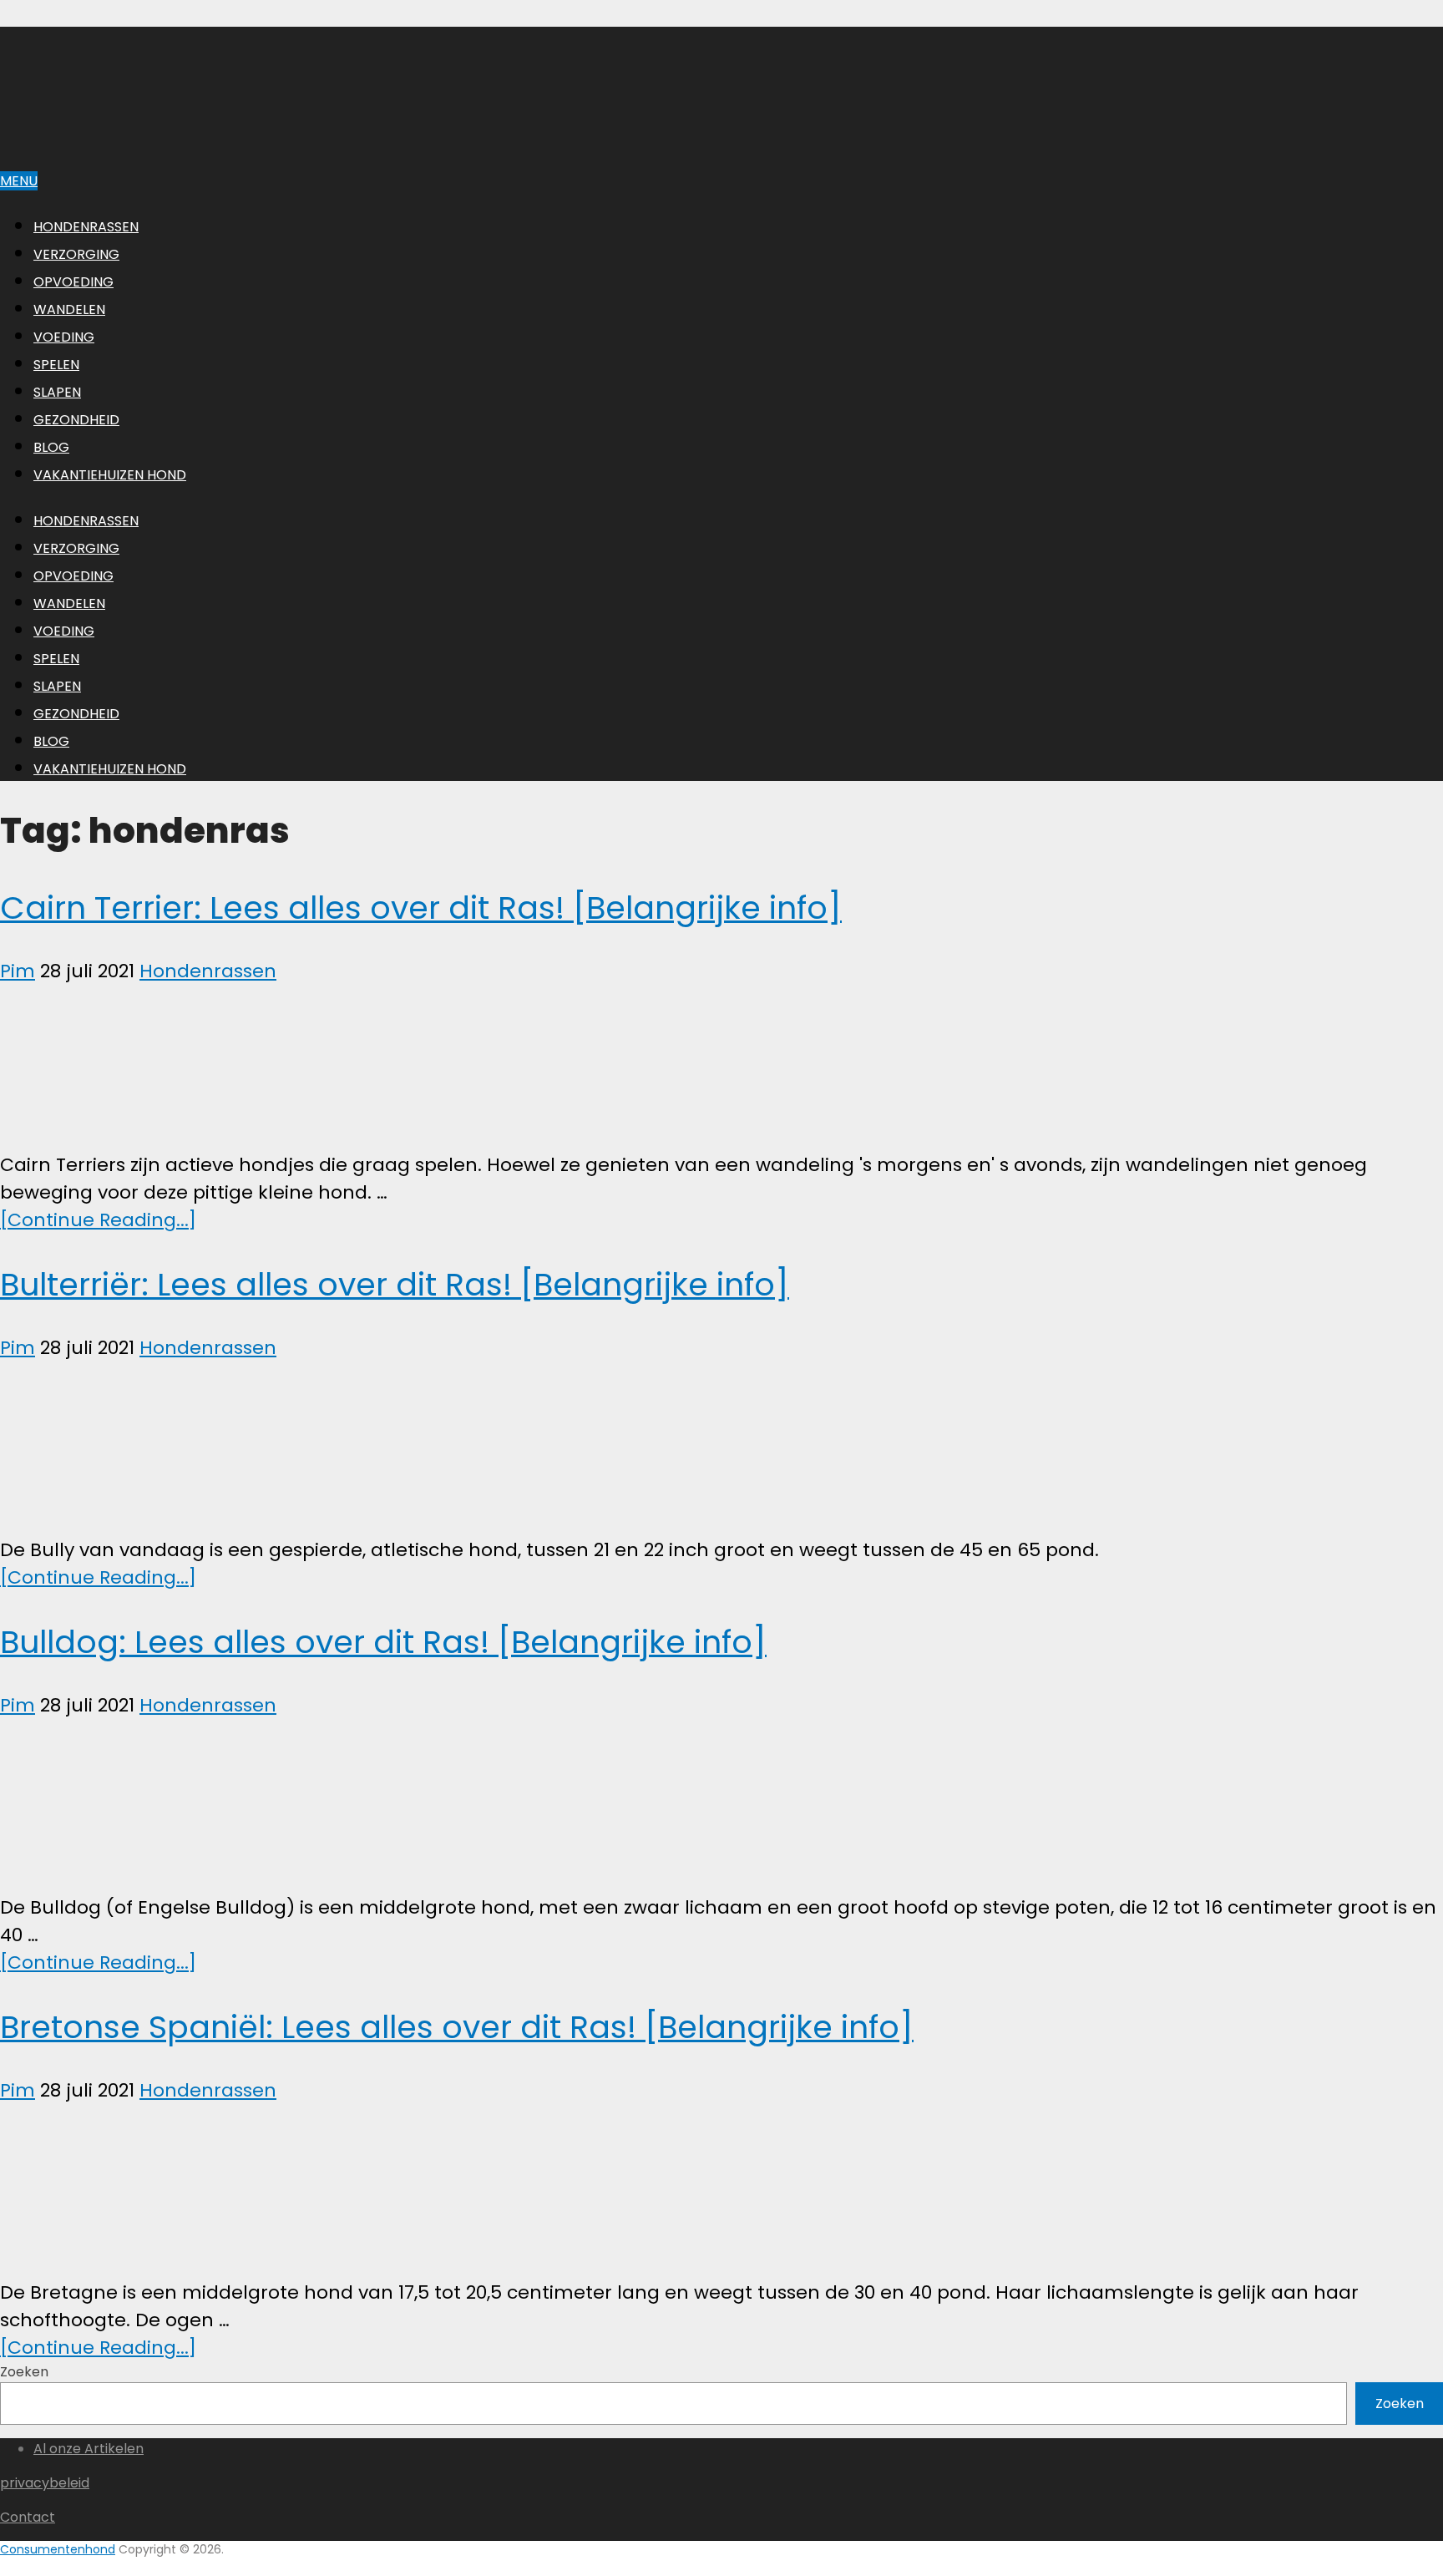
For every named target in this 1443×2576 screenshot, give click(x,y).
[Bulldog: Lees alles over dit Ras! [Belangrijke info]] (721, 1806)
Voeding (64, 337)
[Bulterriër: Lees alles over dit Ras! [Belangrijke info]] (721, 1449)
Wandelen (69, 309)
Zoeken (24, 2372)
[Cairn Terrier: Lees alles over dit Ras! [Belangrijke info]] (721, 1068)
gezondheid (76, 420)
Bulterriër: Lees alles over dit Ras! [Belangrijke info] (395, 1284)
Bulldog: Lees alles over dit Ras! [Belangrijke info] (383, 1642)
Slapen (57, 392)
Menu (19, 181)
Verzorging (76, 254)
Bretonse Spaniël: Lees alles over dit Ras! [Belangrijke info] (457, 2027)
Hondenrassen (86, 227)
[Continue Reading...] (98, 1220)
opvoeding (73, 282)
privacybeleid (45, 2483)
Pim (18, 971)
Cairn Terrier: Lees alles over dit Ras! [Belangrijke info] (421, 908)
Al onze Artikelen (89, 2449)
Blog (51, 447)
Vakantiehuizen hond (110, 475)
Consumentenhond (58, 2549)
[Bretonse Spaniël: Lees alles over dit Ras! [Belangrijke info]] (721, 2191)
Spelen (56, 365)
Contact (28, 2517)
